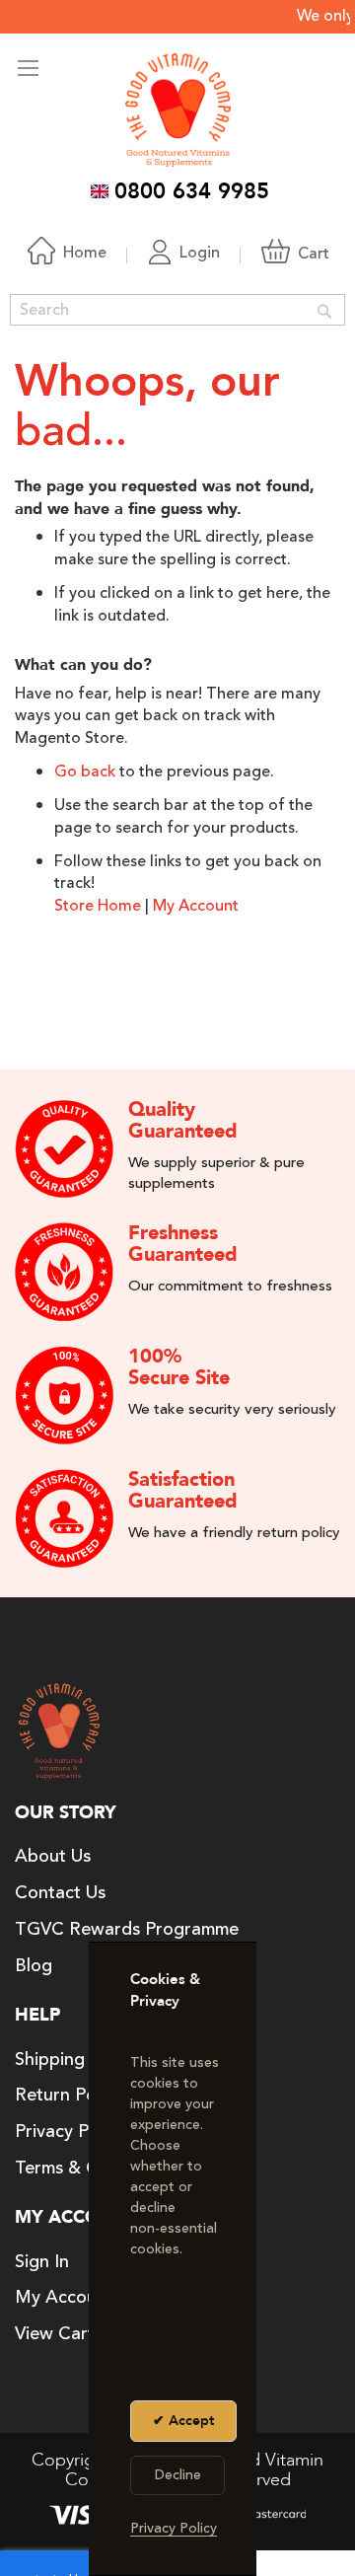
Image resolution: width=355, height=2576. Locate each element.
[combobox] (177, 310)
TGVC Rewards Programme (127, 1929)
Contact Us (60, 1892)
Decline (178, 2475)
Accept (189, 2421)
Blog (34, 1965)
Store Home (98, 906)
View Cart (55, 2333)
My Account (196, 906)
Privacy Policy (70, 2131)
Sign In (42, 2261)
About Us (53, 1856)
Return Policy (69, 2095)
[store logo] (178, 110)
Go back (85, 772)
